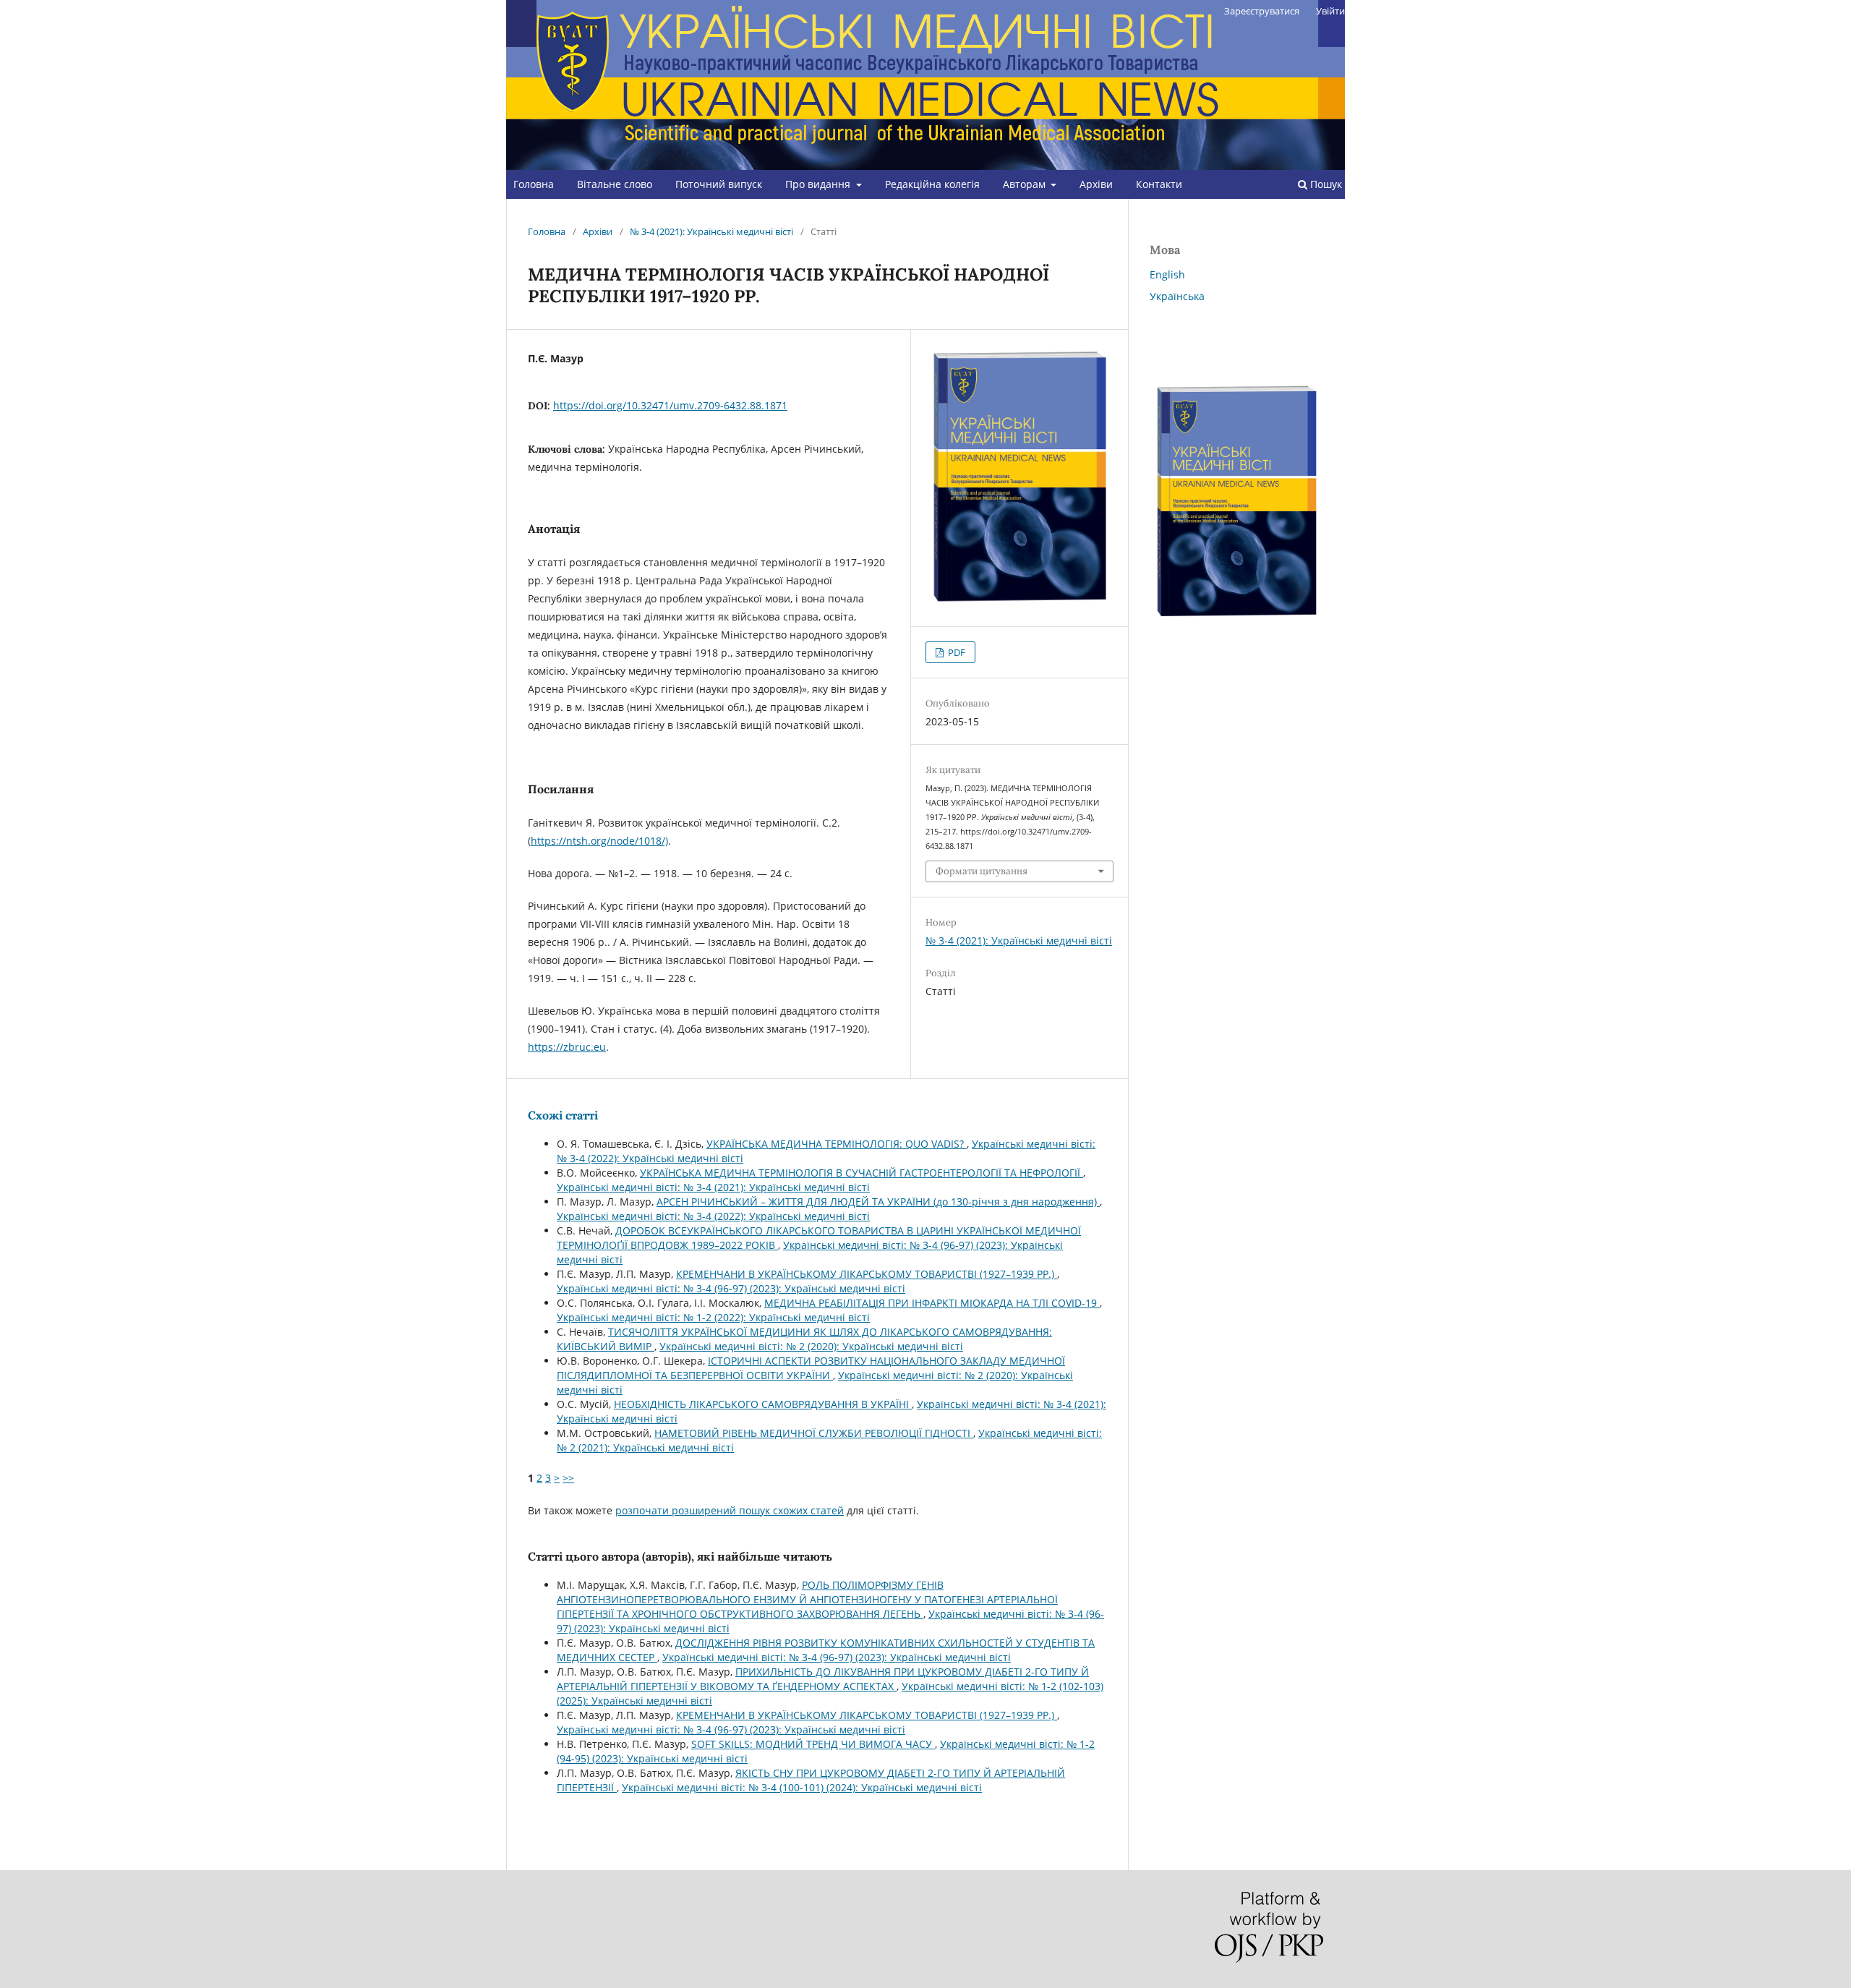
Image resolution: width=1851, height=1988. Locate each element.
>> (568, 1478)
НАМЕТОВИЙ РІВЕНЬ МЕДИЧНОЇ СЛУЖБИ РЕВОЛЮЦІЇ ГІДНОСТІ (814, 1433)
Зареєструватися (1262, 11)
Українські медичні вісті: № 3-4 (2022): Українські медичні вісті (713, 1216)
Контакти (1159, 184)
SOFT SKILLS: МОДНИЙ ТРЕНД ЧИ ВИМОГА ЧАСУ (813, 1744)
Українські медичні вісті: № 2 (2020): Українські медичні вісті (811, 1346)
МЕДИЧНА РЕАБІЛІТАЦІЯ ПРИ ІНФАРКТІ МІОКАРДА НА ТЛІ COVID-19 (932, 1303)
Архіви (1096, 184)
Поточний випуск (719, 184)
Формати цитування (982, 871)
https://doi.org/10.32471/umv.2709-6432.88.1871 (670, 405)
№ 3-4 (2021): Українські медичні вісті (711, 231)
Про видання (819, 184)
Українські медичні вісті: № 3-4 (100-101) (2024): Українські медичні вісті (802, 1787)
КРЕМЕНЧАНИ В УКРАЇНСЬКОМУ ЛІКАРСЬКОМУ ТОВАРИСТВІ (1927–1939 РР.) (867, 1274)
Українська (1177, 296)
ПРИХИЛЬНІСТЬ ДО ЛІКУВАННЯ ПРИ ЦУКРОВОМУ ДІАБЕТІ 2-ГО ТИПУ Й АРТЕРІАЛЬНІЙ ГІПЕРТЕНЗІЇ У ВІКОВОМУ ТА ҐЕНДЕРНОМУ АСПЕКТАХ (823, 1679)
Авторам (1026, 184)
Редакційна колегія (932, 184)
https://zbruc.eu (567, 1047)
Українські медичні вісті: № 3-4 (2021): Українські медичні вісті (713, 1187)
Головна (534, 184)
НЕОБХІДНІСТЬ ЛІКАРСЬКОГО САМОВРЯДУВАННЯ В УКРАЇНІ (763, 1404)
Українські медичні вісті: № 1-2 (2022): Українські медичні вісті (713, 1317)
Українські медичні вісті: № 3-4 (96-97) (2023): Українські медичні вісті (731, 1288)
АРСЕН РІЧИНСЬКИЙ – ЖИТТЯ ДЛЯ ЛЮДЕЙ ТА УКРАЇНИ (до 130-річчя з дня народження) (878, 1202)
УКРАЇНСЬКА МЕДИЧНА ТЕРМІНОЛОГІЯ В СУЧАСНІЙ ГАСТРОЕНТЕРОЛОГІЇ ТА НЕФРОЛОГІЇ (862, 1173)
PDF (956, 652)
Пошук (1325, 184)
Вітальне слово (615, 184)
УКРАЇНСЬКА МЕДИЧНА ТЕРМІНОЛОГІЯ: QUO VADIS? (837, 1144)
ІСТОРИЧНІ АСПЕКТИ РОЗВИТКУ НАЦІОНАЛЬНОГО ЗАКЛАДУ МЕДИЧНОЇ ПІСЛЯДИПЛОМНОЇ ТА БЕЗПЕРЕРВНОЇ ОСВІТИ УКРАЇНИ (811, 1368)
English (1167, 274)
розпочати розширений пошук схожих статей (730, 1510)
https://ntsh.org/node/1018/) (599, 841)
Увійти (1330, 11)
